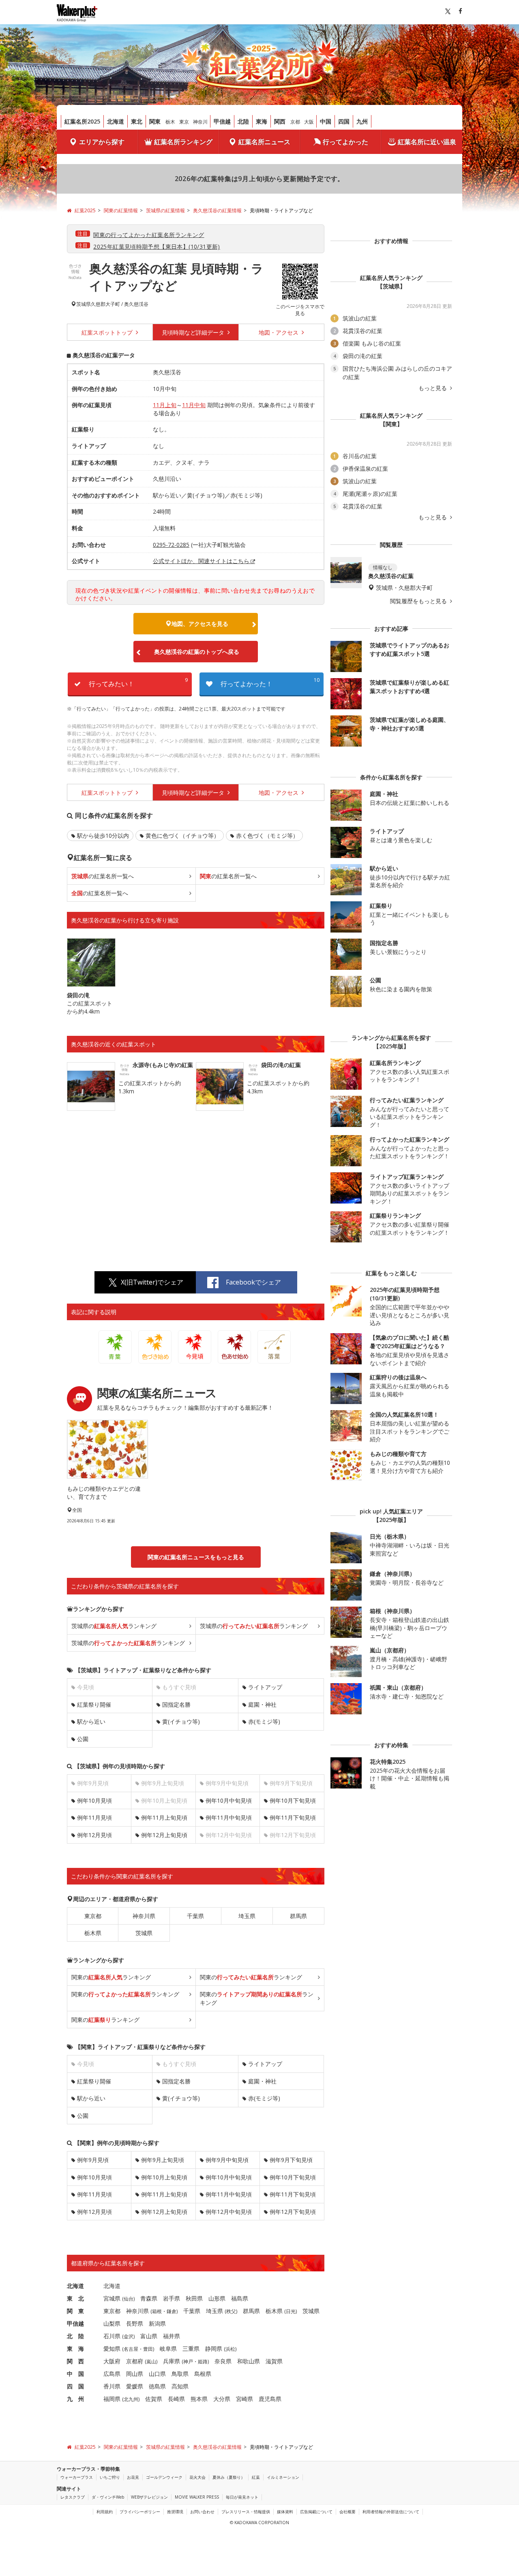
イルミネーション (283, 2477)
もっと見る (433, 388)
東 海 (75, 2349)
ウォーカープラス (77, 2477)
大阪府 (112, 2361)
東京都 (93, 1916)
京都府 (135, 2361)
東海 (262, 121)
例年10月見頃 (94, 1800)
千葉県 (195, 1916)
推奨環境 (175, 2512)
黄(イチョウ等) (181, 1721)
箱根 (157, 2311)
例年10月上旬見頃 (164, 2177)
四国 (344, 121)
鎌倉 (172, 2311)
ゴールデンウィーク (164, 2477)
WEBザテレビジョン (149, 2497)
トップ (108, 332)
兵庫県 (172, 2361)
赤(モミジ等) (264, 1721)
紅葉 (256, 2477)
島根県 (203, 2374)
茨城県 (84, 304)
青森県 (149, 2298)
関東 (155, 121)
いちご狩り (110, 2477)
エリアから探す (102, 142)
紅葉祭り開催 (94, 1704)
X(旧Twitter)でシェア (152, 1282)
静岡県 (214, 2349)
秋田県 (194, 2298)
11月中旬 (194, 405)
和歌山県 (249, 2361)
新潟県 (157, 2323)
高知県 (180, 2386)
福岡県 (112, 2399)
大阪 (309, 122)
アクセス (279, 332)
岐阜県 (168, 2349)
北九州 (131, 2399)
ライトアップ (265, 1687)
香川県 (112, 2386)
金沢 (129, 2336)
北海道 (116, 121)
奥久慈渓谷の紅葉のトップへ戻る (197, 652)
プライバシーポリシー (140, 2512)
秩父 (231, 2311)
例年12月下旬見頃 (293, 2212)
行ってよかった (345, 142)
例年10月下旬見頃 (293, 1800)
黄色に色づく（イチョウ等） (182, 836)
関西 (280, 121)
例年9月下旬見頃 (291, 2160)
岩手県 (172, 2298)
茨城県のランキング (114, 1626)
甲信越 (222, 121)
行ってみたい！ (138, 682)
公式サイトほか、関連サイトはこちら (201, 561)
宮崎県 (244, 2399)
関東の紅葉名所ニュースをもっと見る (196, 1557)
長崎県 (176, 2399)
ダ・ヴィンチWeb (108, 2497)
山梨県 (112, 2323)
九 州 (75, 2399)
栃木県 (93, 1933)
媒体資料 (285, 2512)
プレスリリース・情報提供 (246, 2512)
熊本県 (199, 2399)
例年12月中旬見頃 (229, 2212)
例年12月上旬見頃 (164, 1835)
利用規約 (105, 2512)
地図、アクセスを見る (200, 624)
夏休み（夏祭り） (229, 2477)
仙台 (129, 2299)
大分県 (222, 2399)
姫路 (203, 2362)
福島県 (240, 2298)
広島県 (112, 2374)
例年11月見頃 (94, 1817)
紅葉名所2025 (82, 121)
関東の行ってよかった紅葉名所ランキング (149, 235)
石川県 (112, 2336)
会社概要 (347, 2512)
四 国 (75, 2386)
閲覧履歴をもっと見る (419, 601)
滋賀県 (274, 2361)
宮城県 (112, 2298)
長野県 (135, 2323)
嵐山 (151, 2362)
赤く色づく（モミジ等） (267, 836)
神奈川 (200, 122)
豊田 (148, 2349)
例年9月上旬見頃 (163, 2160)
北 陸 (75, 2336)
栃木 (170, 122)
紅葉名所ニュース (264, 142)
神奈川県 (144, 1916)
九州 (362, 121)
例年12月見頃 (94, 1835)
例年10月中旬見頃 (229, 1800)
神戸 (188, 2362)
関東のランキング (111, 1977)
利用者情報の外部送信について (391, 2512)
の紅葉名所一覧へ (103, 876)
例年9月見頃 (93, 2160)
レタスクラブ (73, 2497)
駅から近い (91, 1721)
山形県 (217, 2298)
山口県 (157, 2374)
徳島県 (157, 2386)
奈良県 (223, 2361)
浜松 (230, 2349)
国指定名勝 (176, 1704)
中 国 (75, 2374)
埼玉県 (247, 1916)
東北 (137, 121)
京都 (295, 122)
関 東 (75, 2311)
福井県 (172, 2336)
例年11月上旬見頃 (164, 1817)
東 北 (75, 2298)
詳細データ (194, 332)
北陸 (243, 121)
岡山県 (135, 2374)
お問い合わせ (202, 2512)
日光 (291, 2311)
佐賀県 (154, 2399)
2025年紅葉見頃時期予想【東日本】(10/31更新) (157, 247)
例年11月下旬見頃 (293, 1817)
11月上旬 (165, 405)
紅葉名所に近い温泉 (427, 142)
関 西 (75, 2361)
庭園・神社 (262, 1704)
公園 (83, 1739)
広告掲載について (316, 2512)
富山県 (149, 2336)
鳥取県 (180, 2374)
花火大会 (197, 2477)
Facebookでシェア (253, 1282)
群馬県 (298, 1916)
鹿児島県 (270, 2399)
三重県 (191, 2349)
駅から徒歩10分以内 (103, 836)
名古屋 (131, 2349)
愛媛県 (135, 2386)
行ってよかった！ (270, 682)
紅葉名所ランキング (183, 142)
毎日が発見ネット (242, 2497)
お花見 (133, 2477)
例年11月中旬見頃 (229, 1817)
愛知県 (112, 2349)
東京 (184, 122)
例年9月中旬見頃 (227, 2160)
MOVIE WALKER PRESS (197, 2497)
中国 (326, 121)
